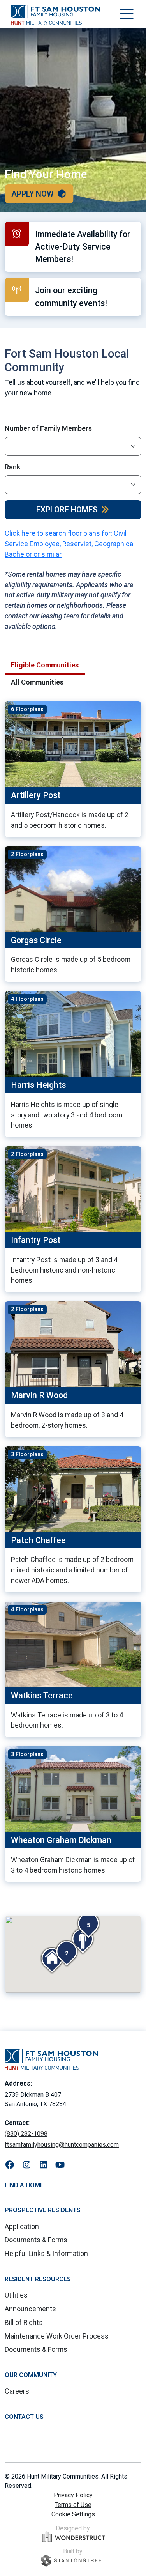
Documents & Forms (36, 2240)
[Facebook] (10, 2165)
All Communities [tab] (37, 682)
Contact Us (24, 2417)
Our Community (31, 2375)
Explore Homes (67, 510)
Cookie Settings (73, 2514)
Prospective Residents (43, 2210)
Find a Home (24, 2185)
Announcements (30, 2309)
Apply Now (33, 194)
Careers (17, 2391)
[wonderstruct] (73, 2537)
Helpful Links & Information (46, 2253)
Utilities (16, 2295)
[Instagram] (27, 2165)
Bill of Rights (24, 2322)
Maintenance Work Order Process (57, 2336)
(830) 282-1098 (26, 2134)
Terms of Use (73, 2505)
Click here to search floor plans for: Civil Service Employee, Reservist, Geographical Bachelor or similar (70, 544)
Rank (12, 467)
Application (22, 2226)
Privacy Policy (73, 2495)
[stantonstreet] (73, 2561)
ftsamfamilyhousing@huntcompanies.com (62, 2145)
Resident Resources (38, 2279)
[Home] (55, 15)
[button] (67, 1953)
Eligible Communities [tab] (45, 665)
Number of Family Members (48, 428)
